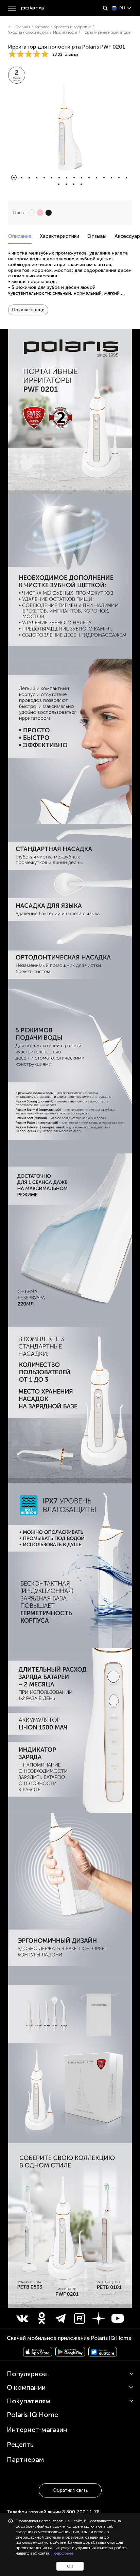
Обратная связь (70, 2490)
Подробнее (62, 2553)
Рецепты (21, 2444)
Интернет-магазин (37, 2430)
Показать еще (28, 310)
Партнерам (25, 2459)
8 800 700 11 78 (81, 2512)
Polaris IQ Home (32, 2415)
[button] (14, 177)
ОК (70, 2566)
